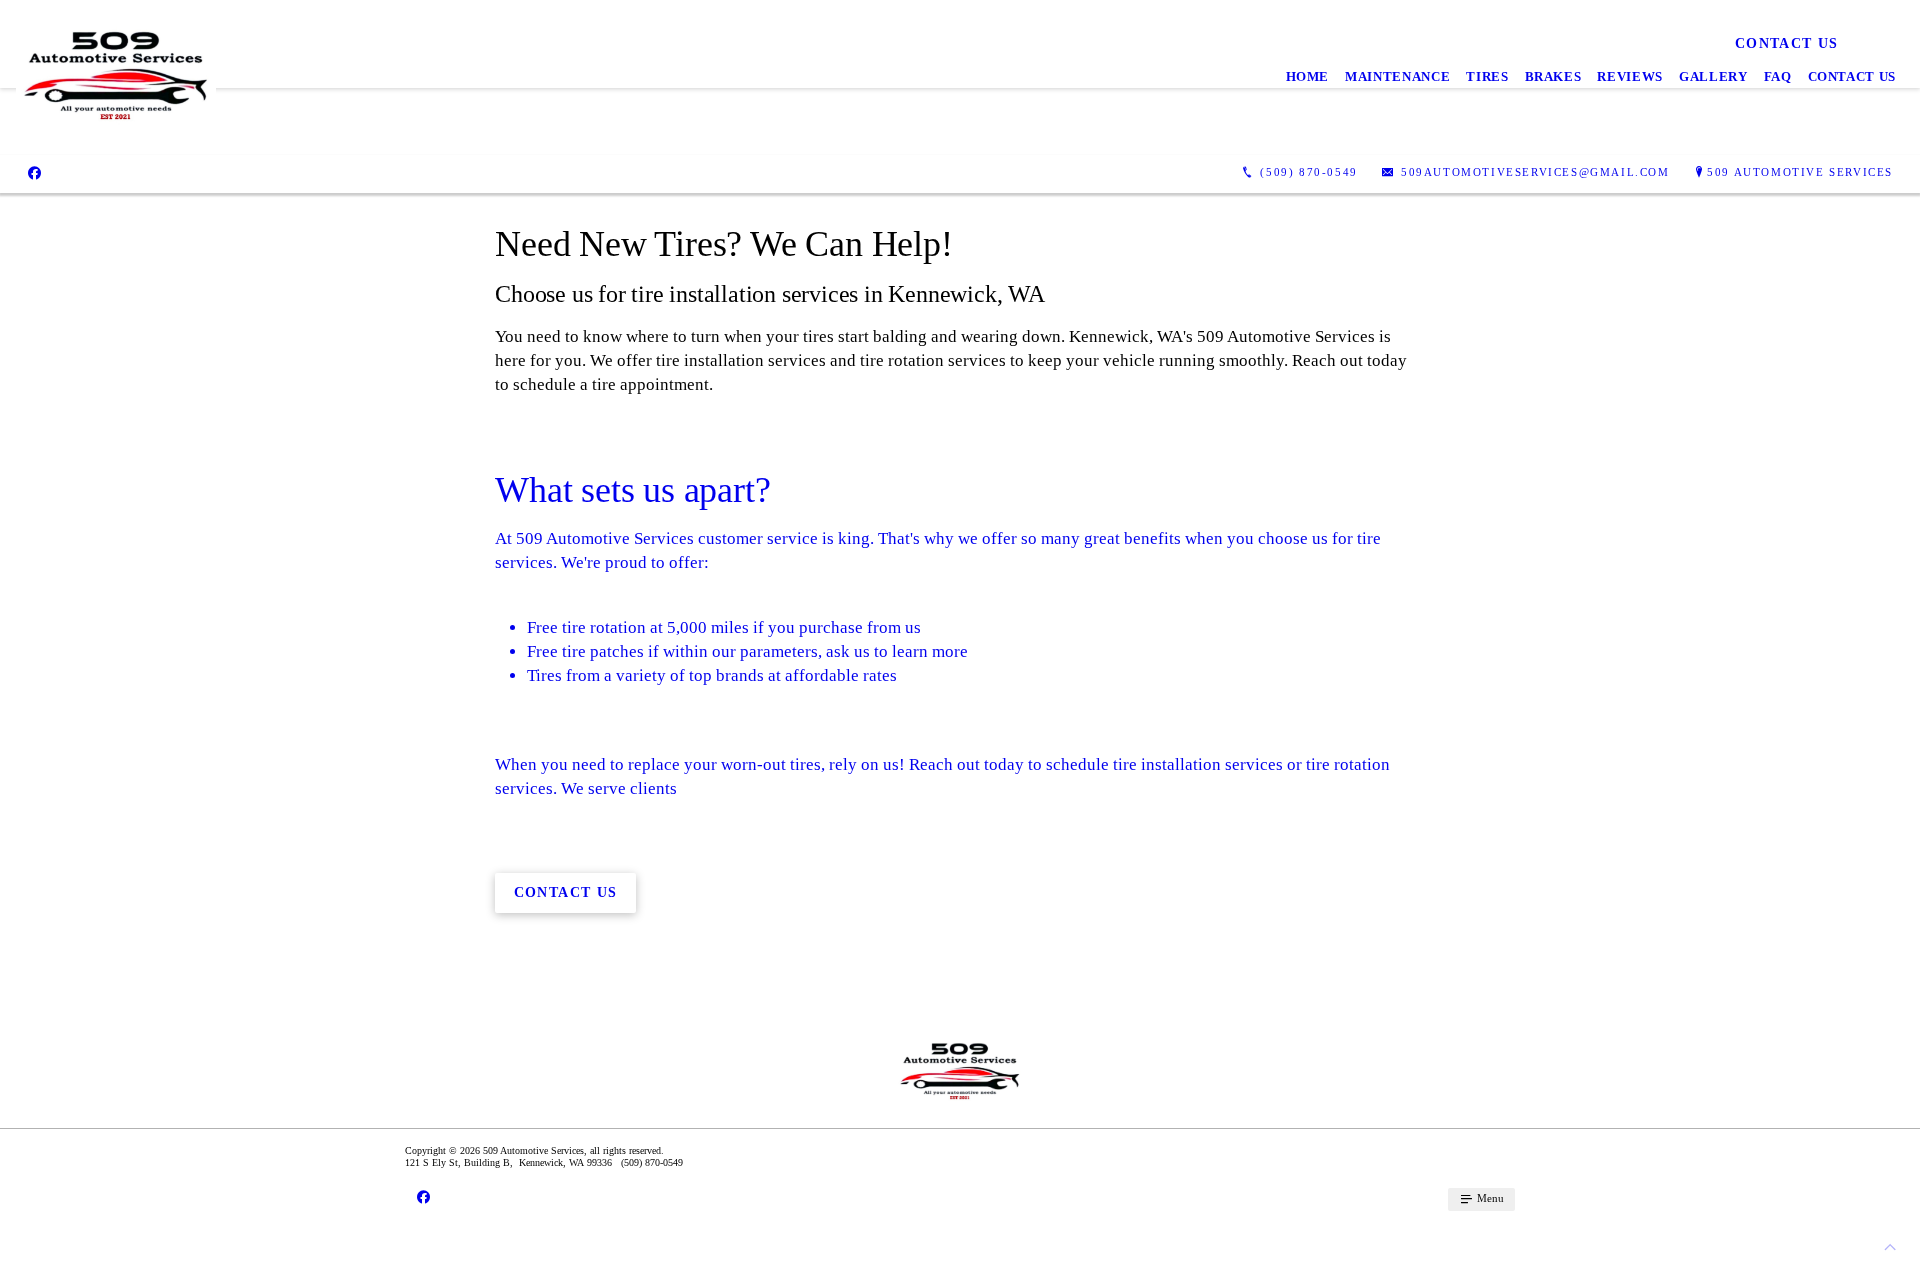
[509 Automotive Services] (116, 77)
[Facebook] (34, 173)
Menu (1489, 1198)
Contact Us (1852, 76)
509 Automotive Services (1800, 172)
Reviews (1630, 76)
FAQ (1778, 76)
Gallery (1713, 76)
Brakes (1553, 76)
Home (1308, 76)
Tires (1487, 76)
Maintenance (1397, 76)
